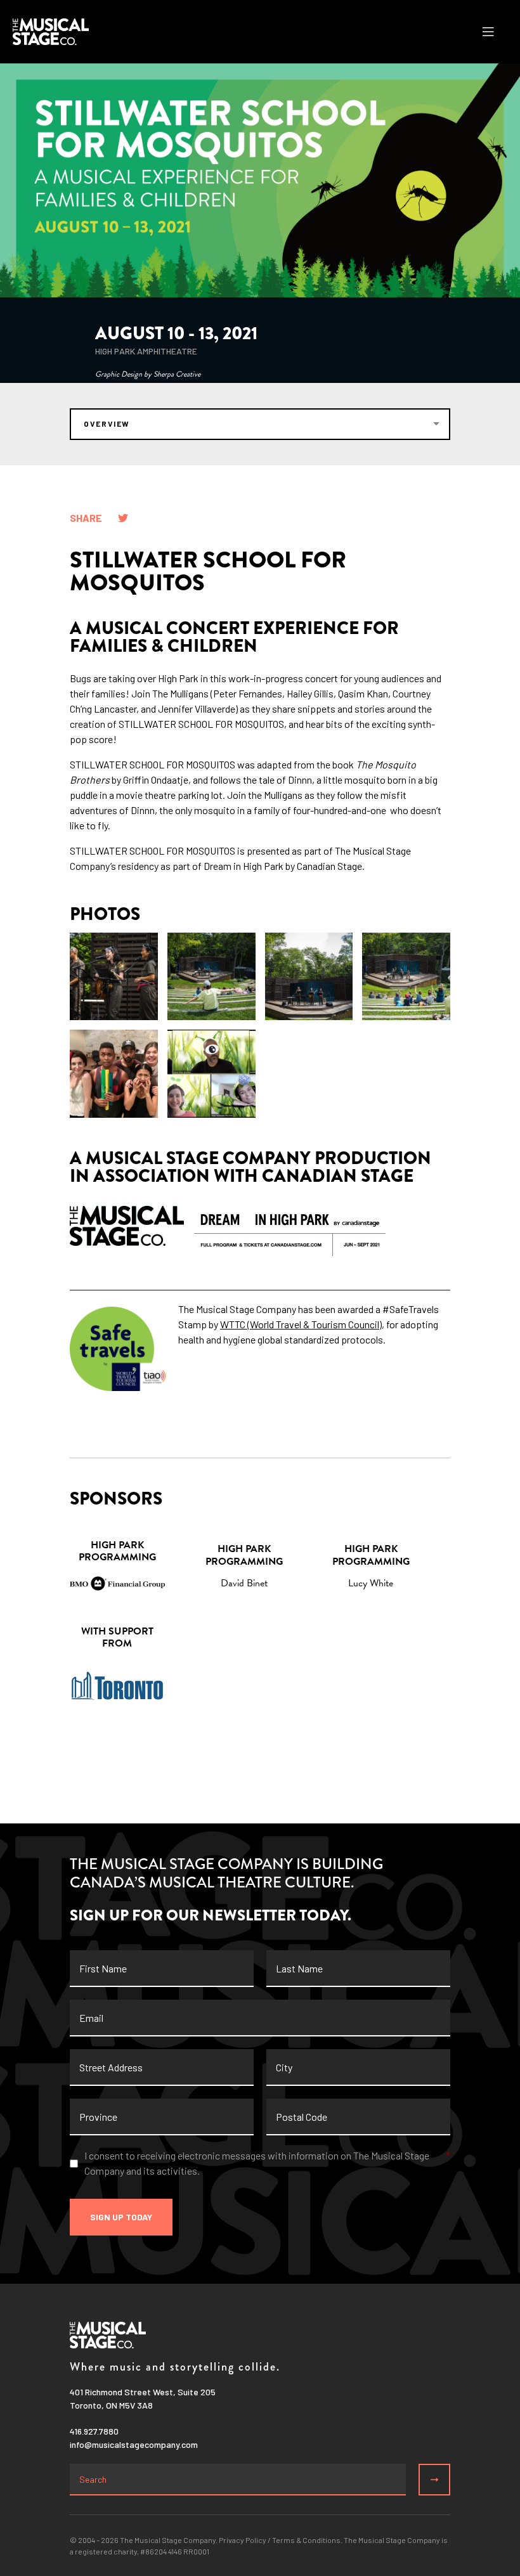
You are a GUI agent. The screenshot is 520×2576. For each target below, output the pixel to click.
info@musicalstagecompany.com (134, 2444)
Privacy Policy (243, 2540)
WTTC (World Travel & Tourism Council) (301, 1324)
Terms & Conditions (306, 2540)
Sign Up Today (121, 2217)
